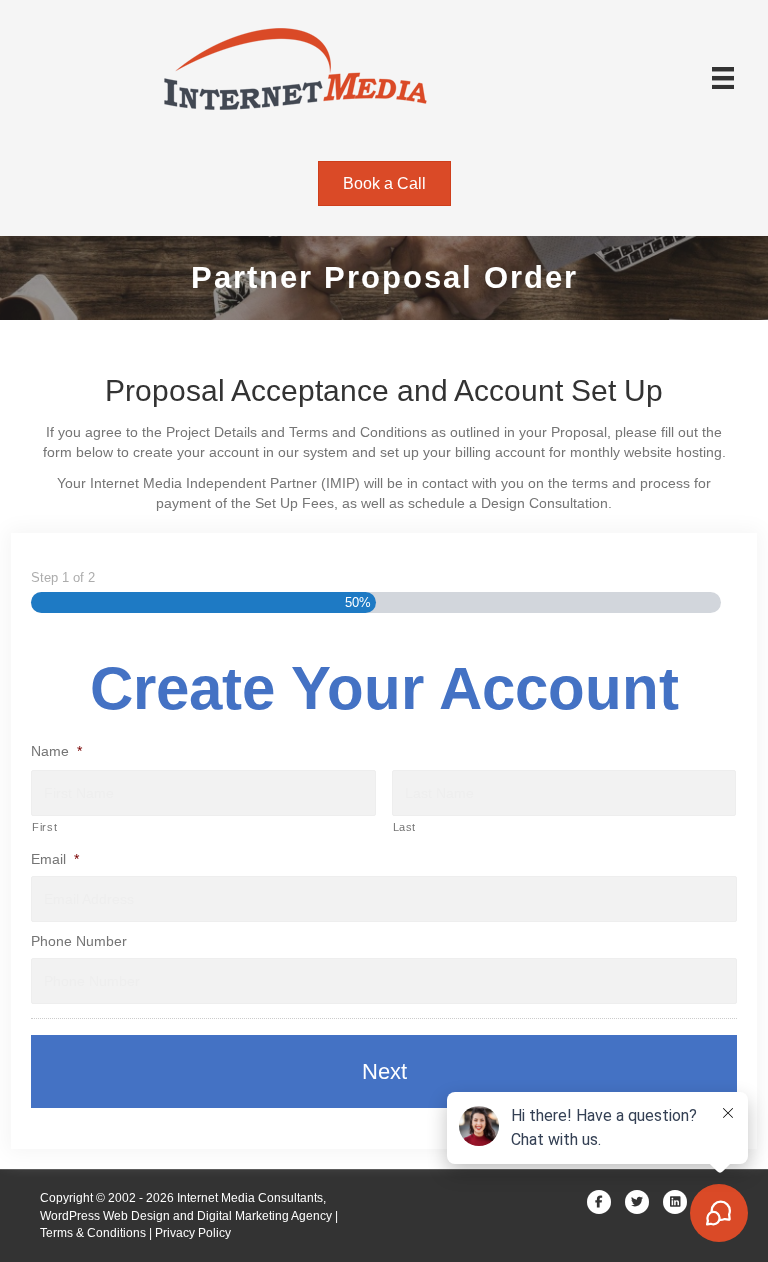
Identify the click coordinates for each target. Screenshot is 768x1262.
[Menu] (723, 78)
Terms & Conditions (93, 1233)
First (44, 827)
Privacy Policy (193, 1233)
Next (384, 1071)
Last (405, 827)
